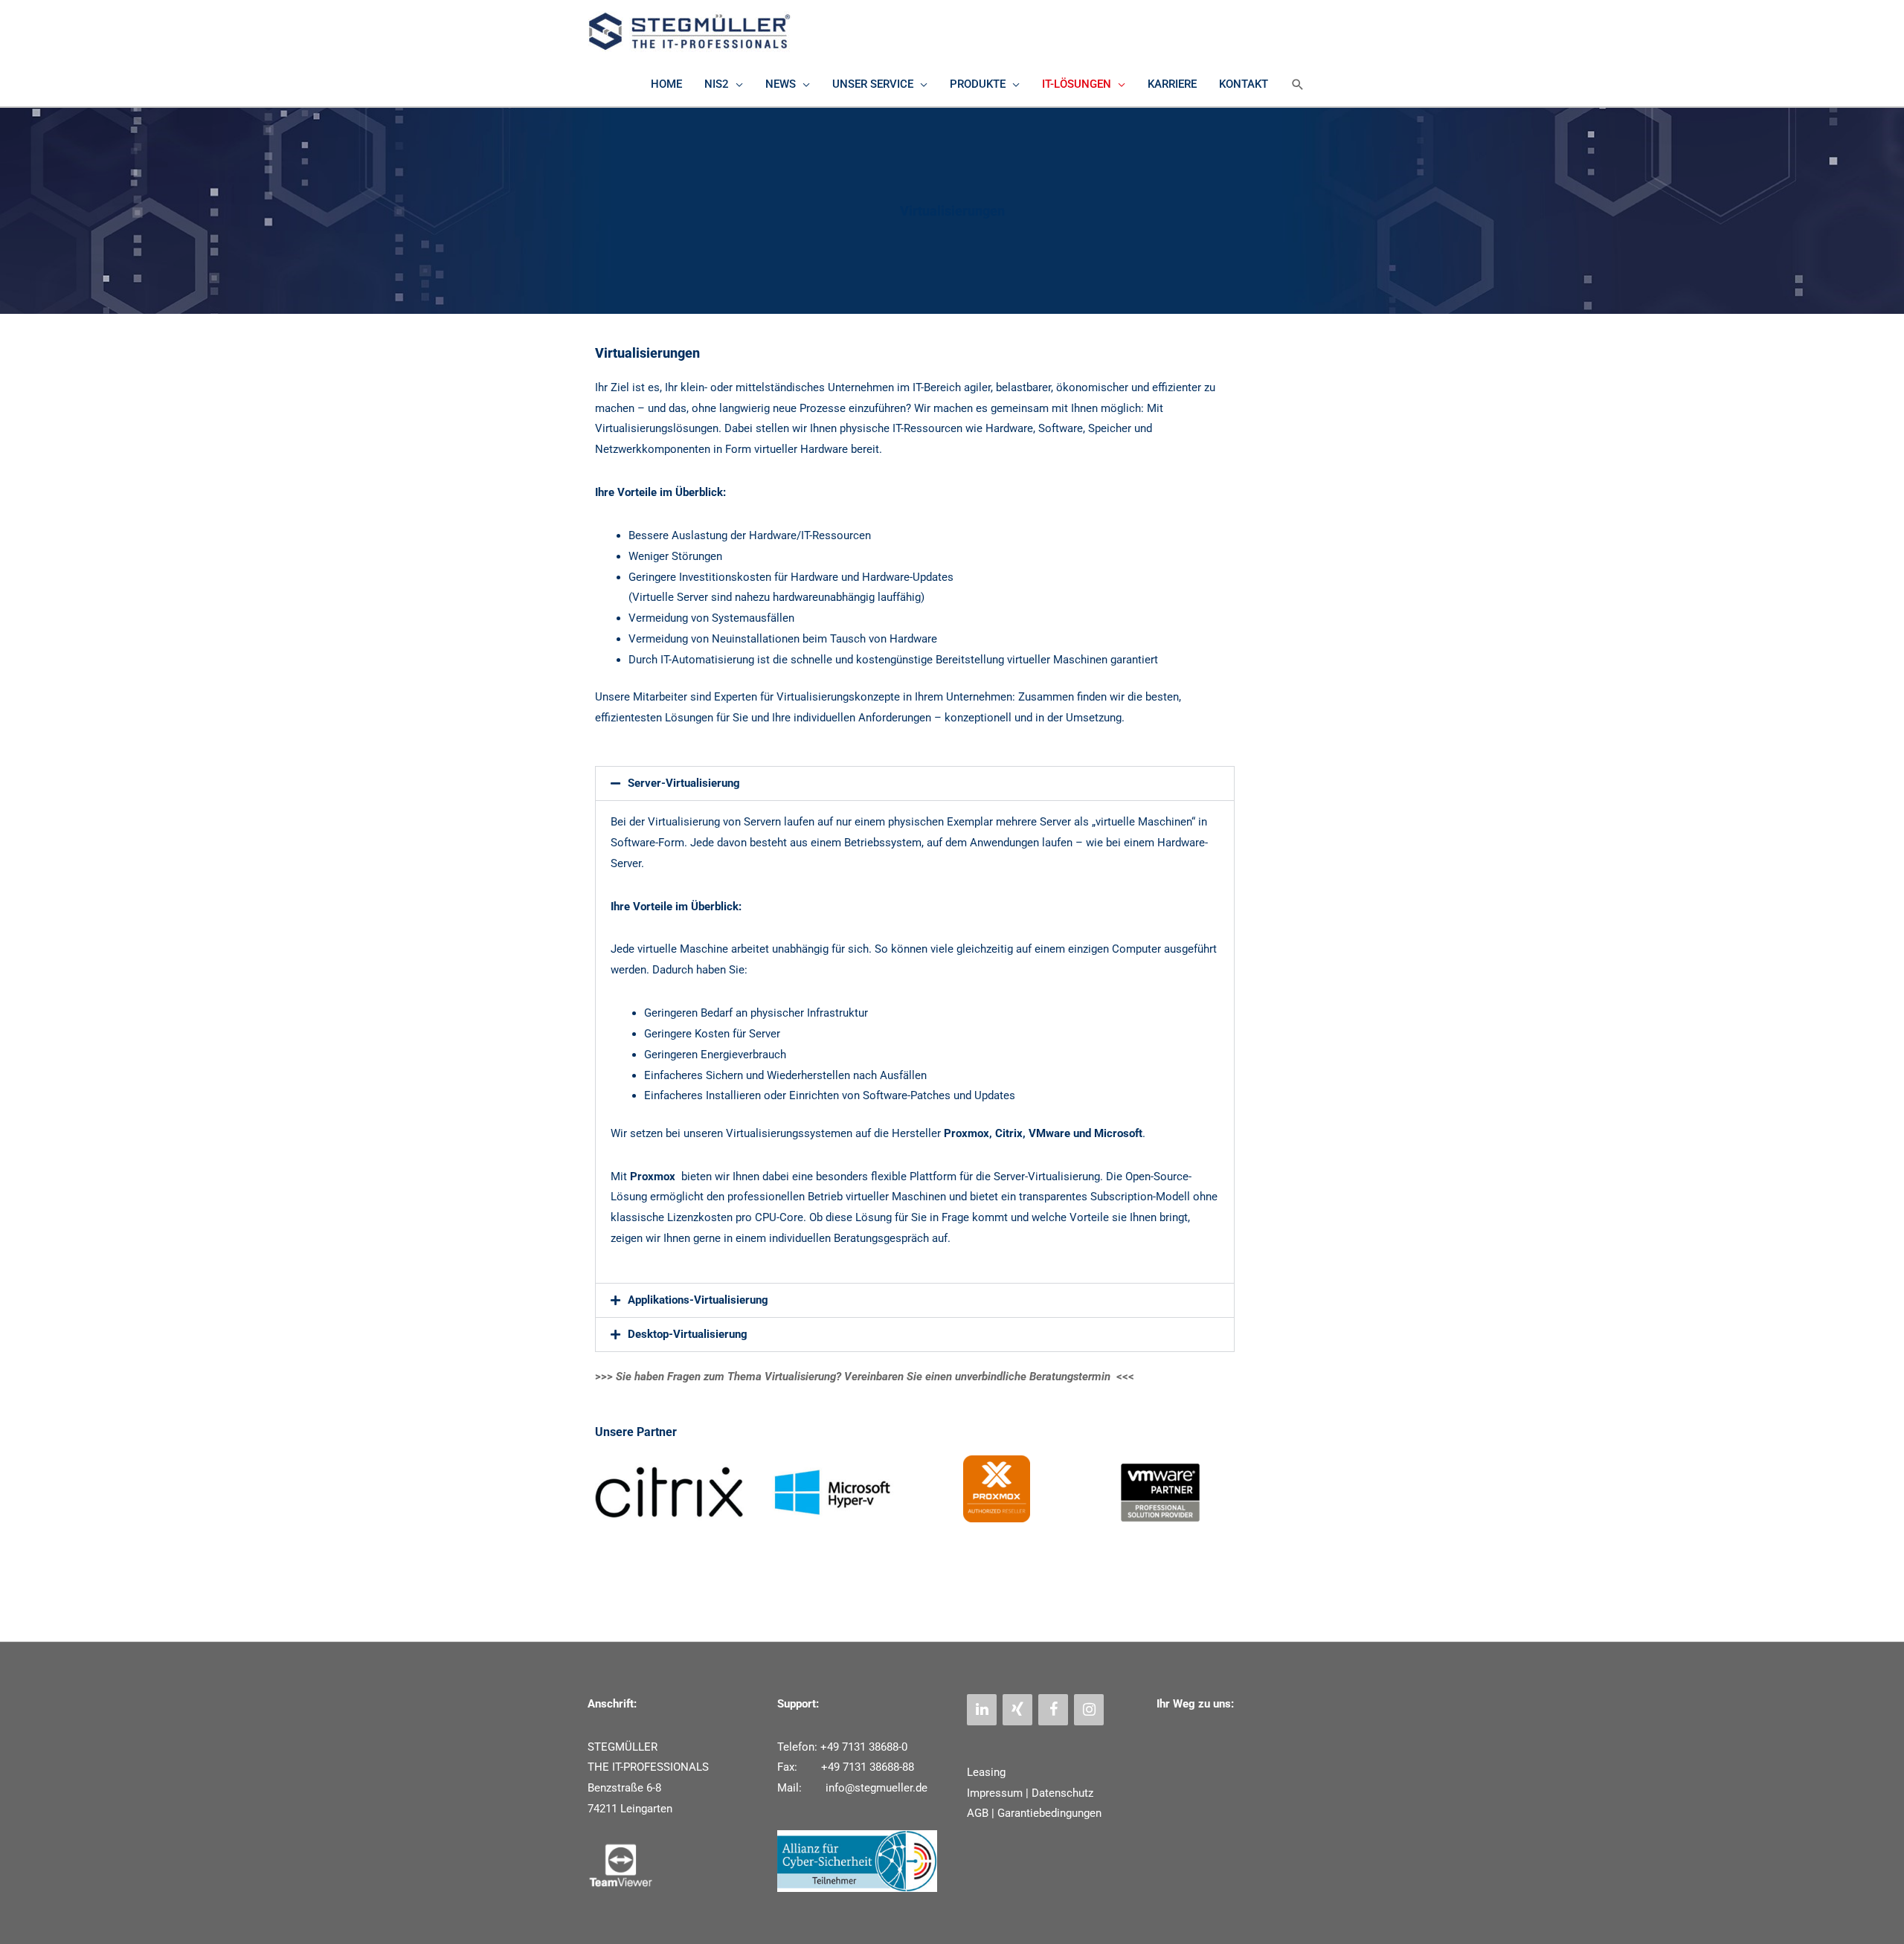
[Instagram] (1089, 1710)
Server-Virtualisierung (684, 783)
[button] (1298, 85)
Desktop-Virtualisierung (688, 1334)
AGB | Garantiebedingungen (1034, 1813)
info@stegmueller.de (875, 1788)
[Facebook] (1053, 1710)
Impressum (995, 1793)
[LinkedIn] (982, 1710)
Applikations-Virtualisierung (698, 1300)
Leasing (986, 1772)
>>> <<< (865, 1377)
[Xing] (1017, 1710)
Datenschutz (1062, 1793)
